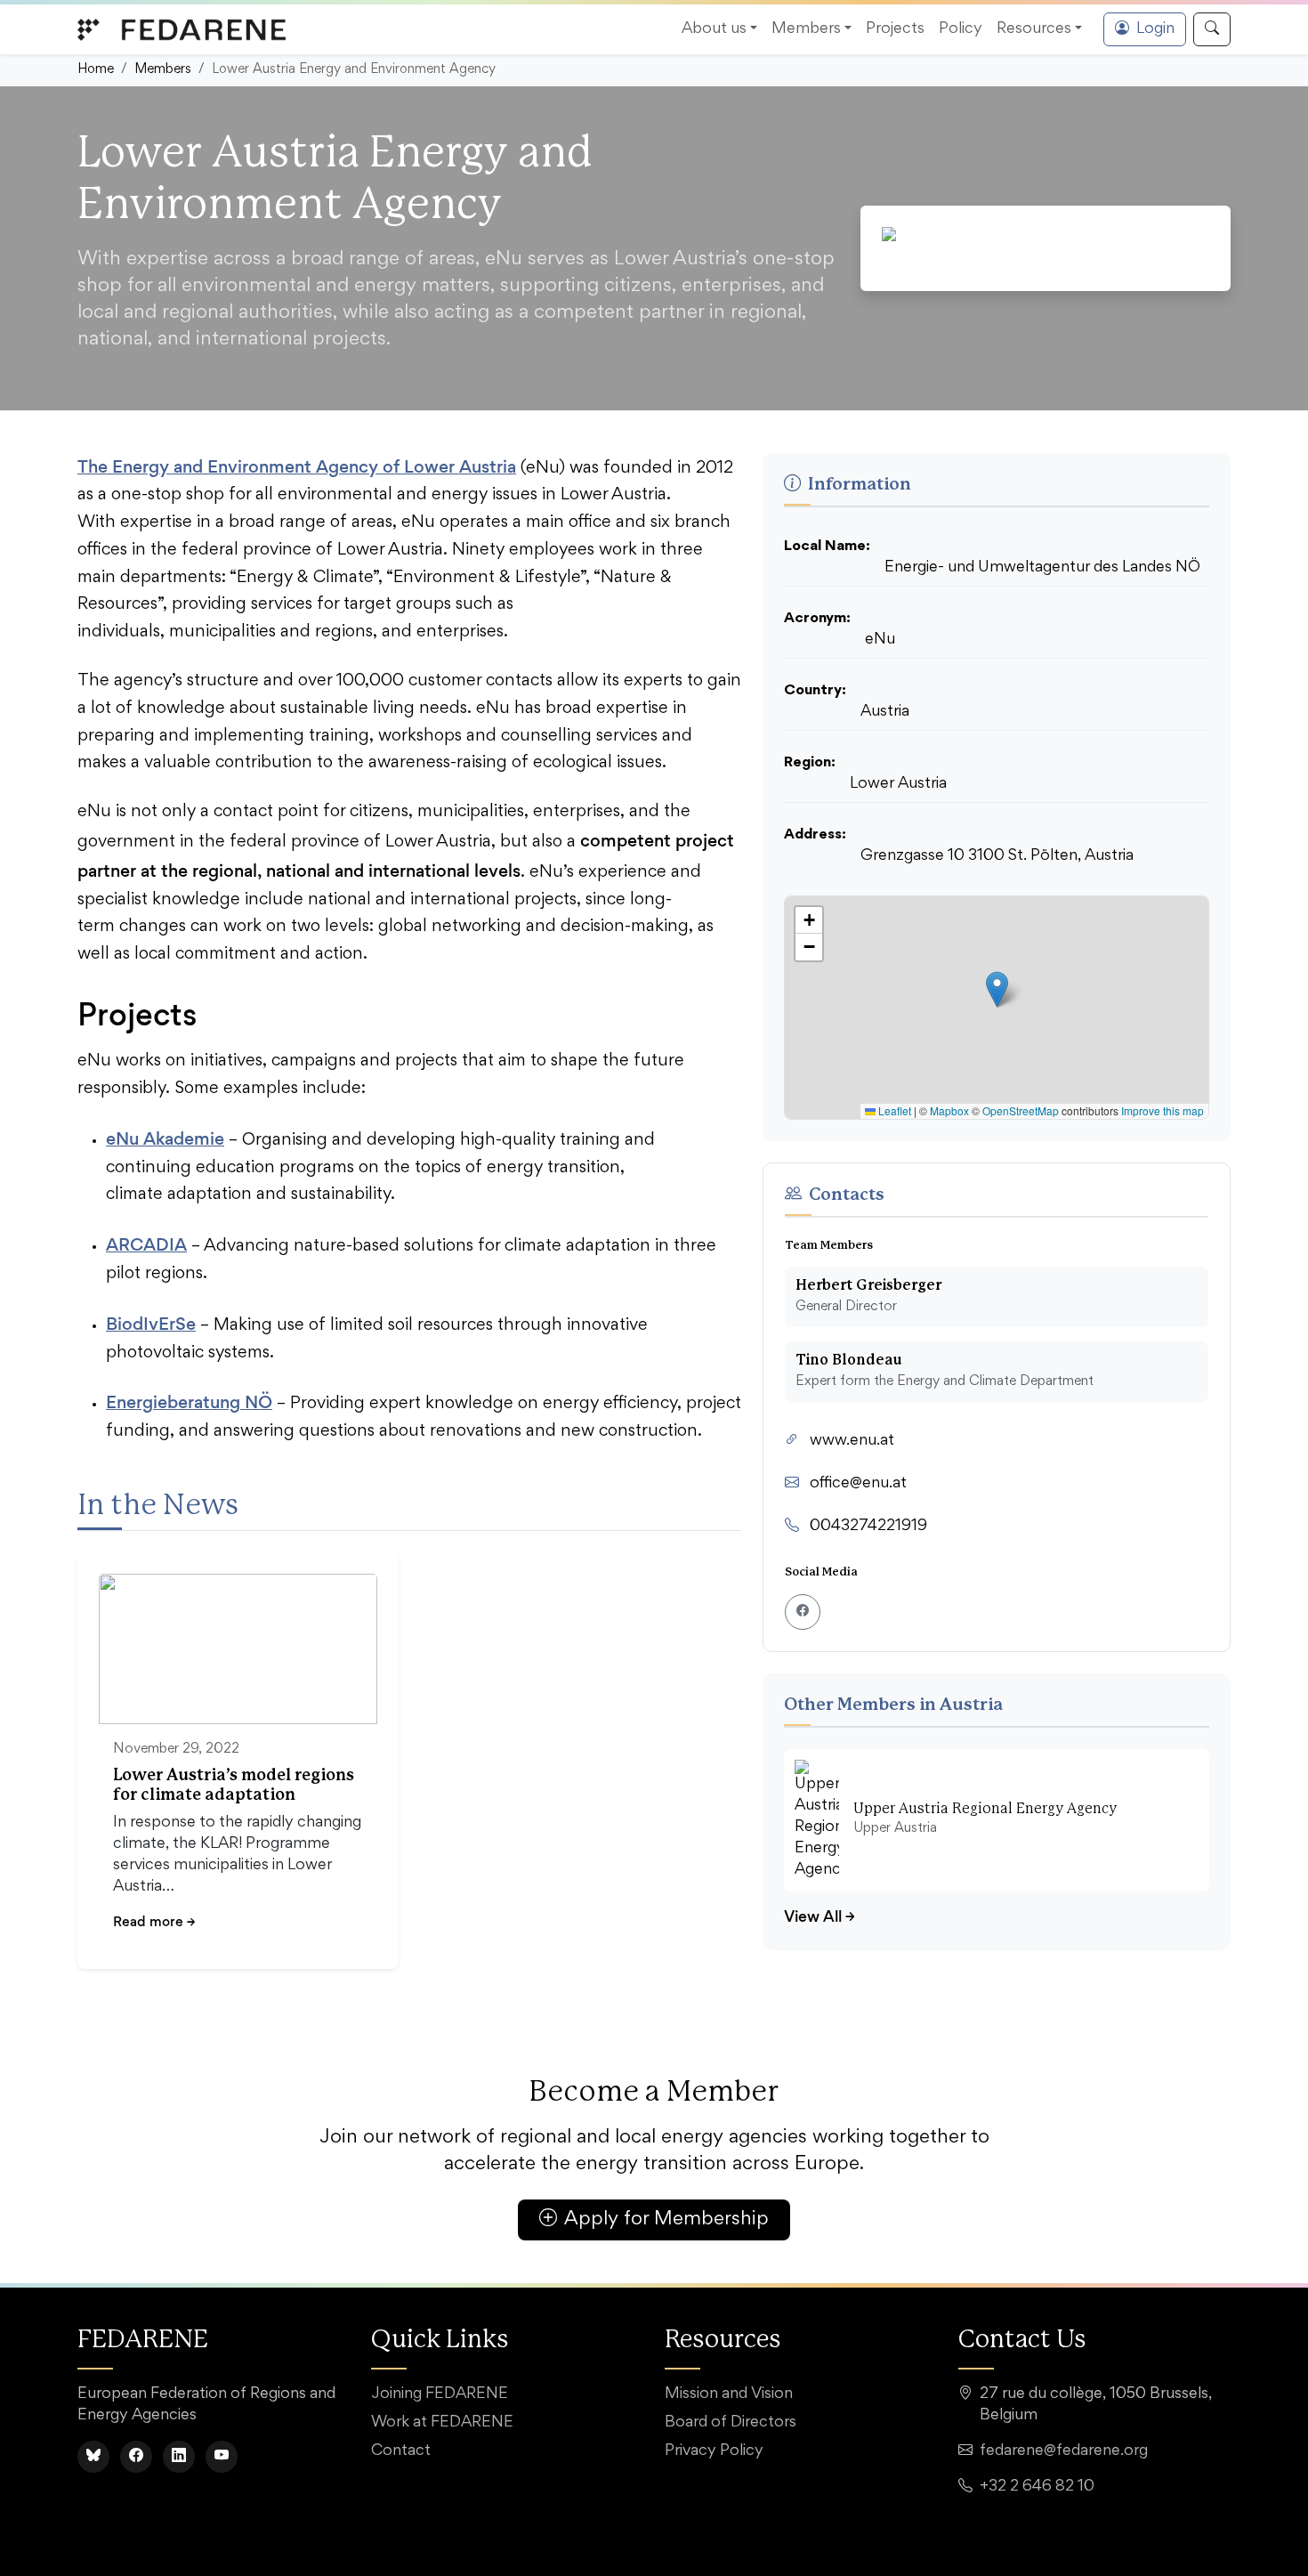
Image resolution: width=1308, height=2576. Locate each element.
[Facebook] (136, 2457)
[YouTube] (222, 2457)
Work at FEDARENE (442, 2423)
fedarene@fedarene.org (1064, 2451)
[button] (997, 989)
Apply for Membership (666, 2220)
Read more (154, 1921)
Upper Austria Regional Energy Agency (985, 1809)
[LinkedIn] (179, 2457)
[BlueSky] (93, 2457)
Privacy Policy (714, 2451)
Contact (401, 2451)
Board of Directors (731, 2423)
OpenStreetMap (1021, 1110)
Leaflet (893, 1110)
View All (820, 1916)
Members (163, 70)
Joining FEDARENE (440, 2394)
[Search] (1212, 29)
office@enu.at (858, 1484)
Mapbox (949, 1110)
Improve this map (1163, 1110)
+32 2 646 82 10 (1037, 2487)
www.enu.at (852, 1441)
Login (1155, 29)
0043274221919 (868, 1527)
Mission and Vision (729, 2394)
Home (96, 70)
